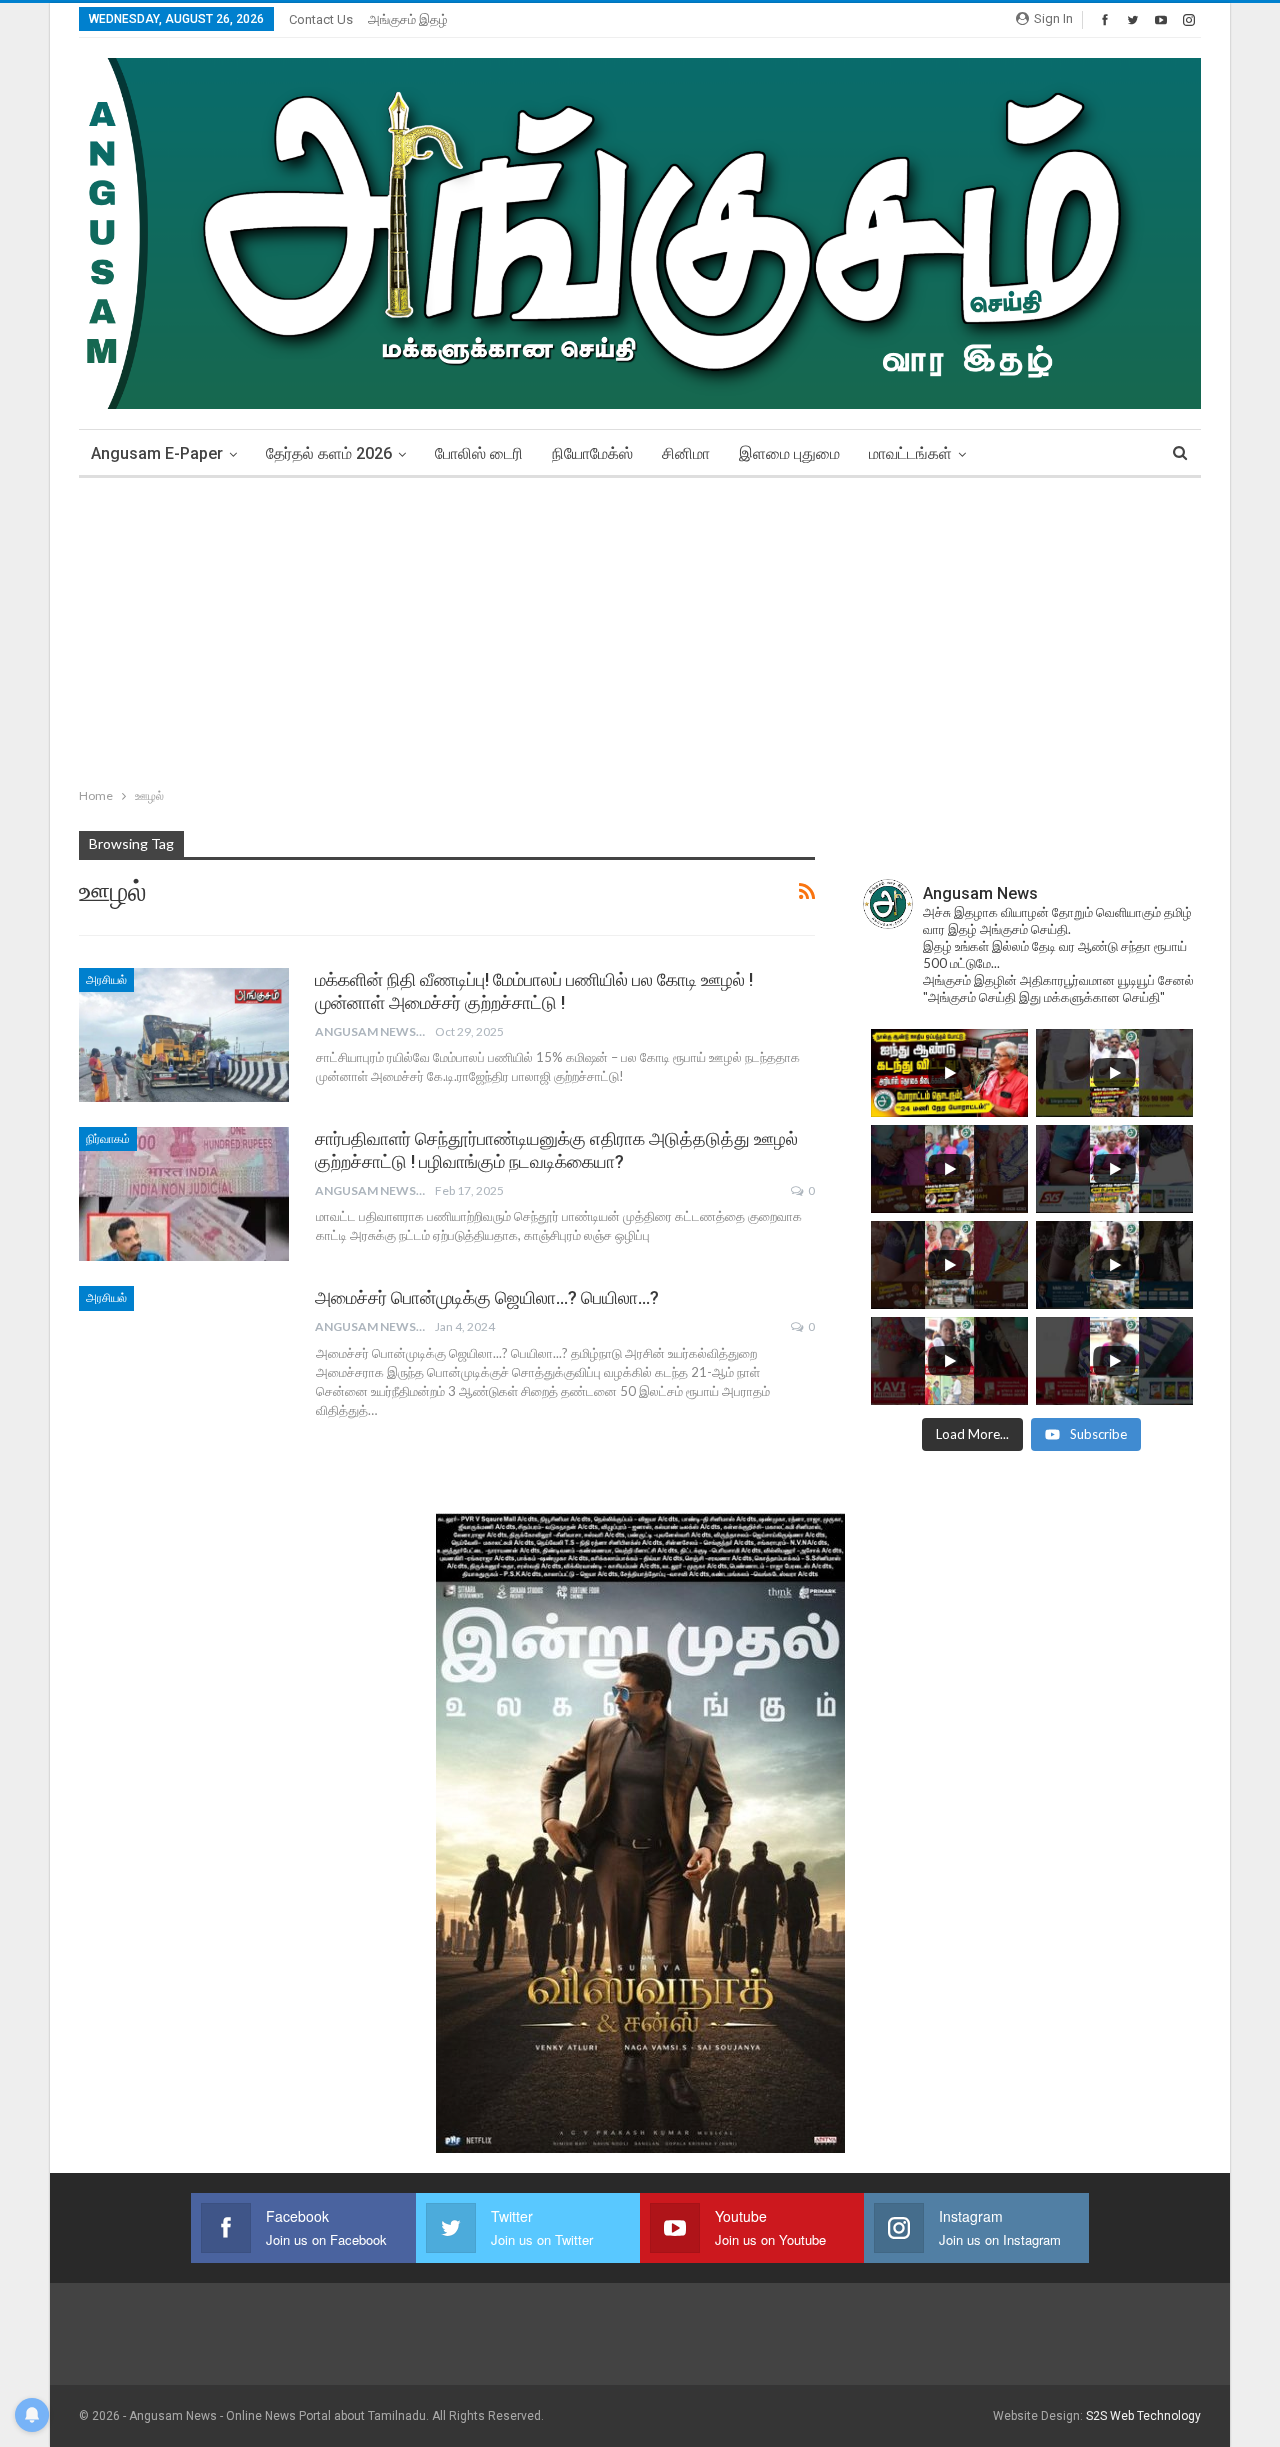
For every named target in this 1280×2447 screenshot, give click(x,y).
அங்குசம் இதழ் (408, 19)
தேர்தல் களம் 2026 (329, 453)
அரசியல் (106, 980)
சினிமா (686, 453)
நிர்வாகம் (108, 1139)
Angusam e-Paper (157, 453)
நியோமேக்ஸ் (592, 453)
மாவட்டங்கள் (910, 453)
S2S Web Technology (1143, 2416)
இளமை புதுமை (789, 453)
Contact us (321, 19)
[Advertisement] (640, 628)
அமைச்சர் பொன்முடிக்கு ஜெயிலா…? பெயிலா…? (487, 1297)
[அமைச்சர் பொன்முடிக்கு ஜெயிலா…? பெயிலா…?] (184, 1353)
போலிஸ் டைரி (479, 453)
